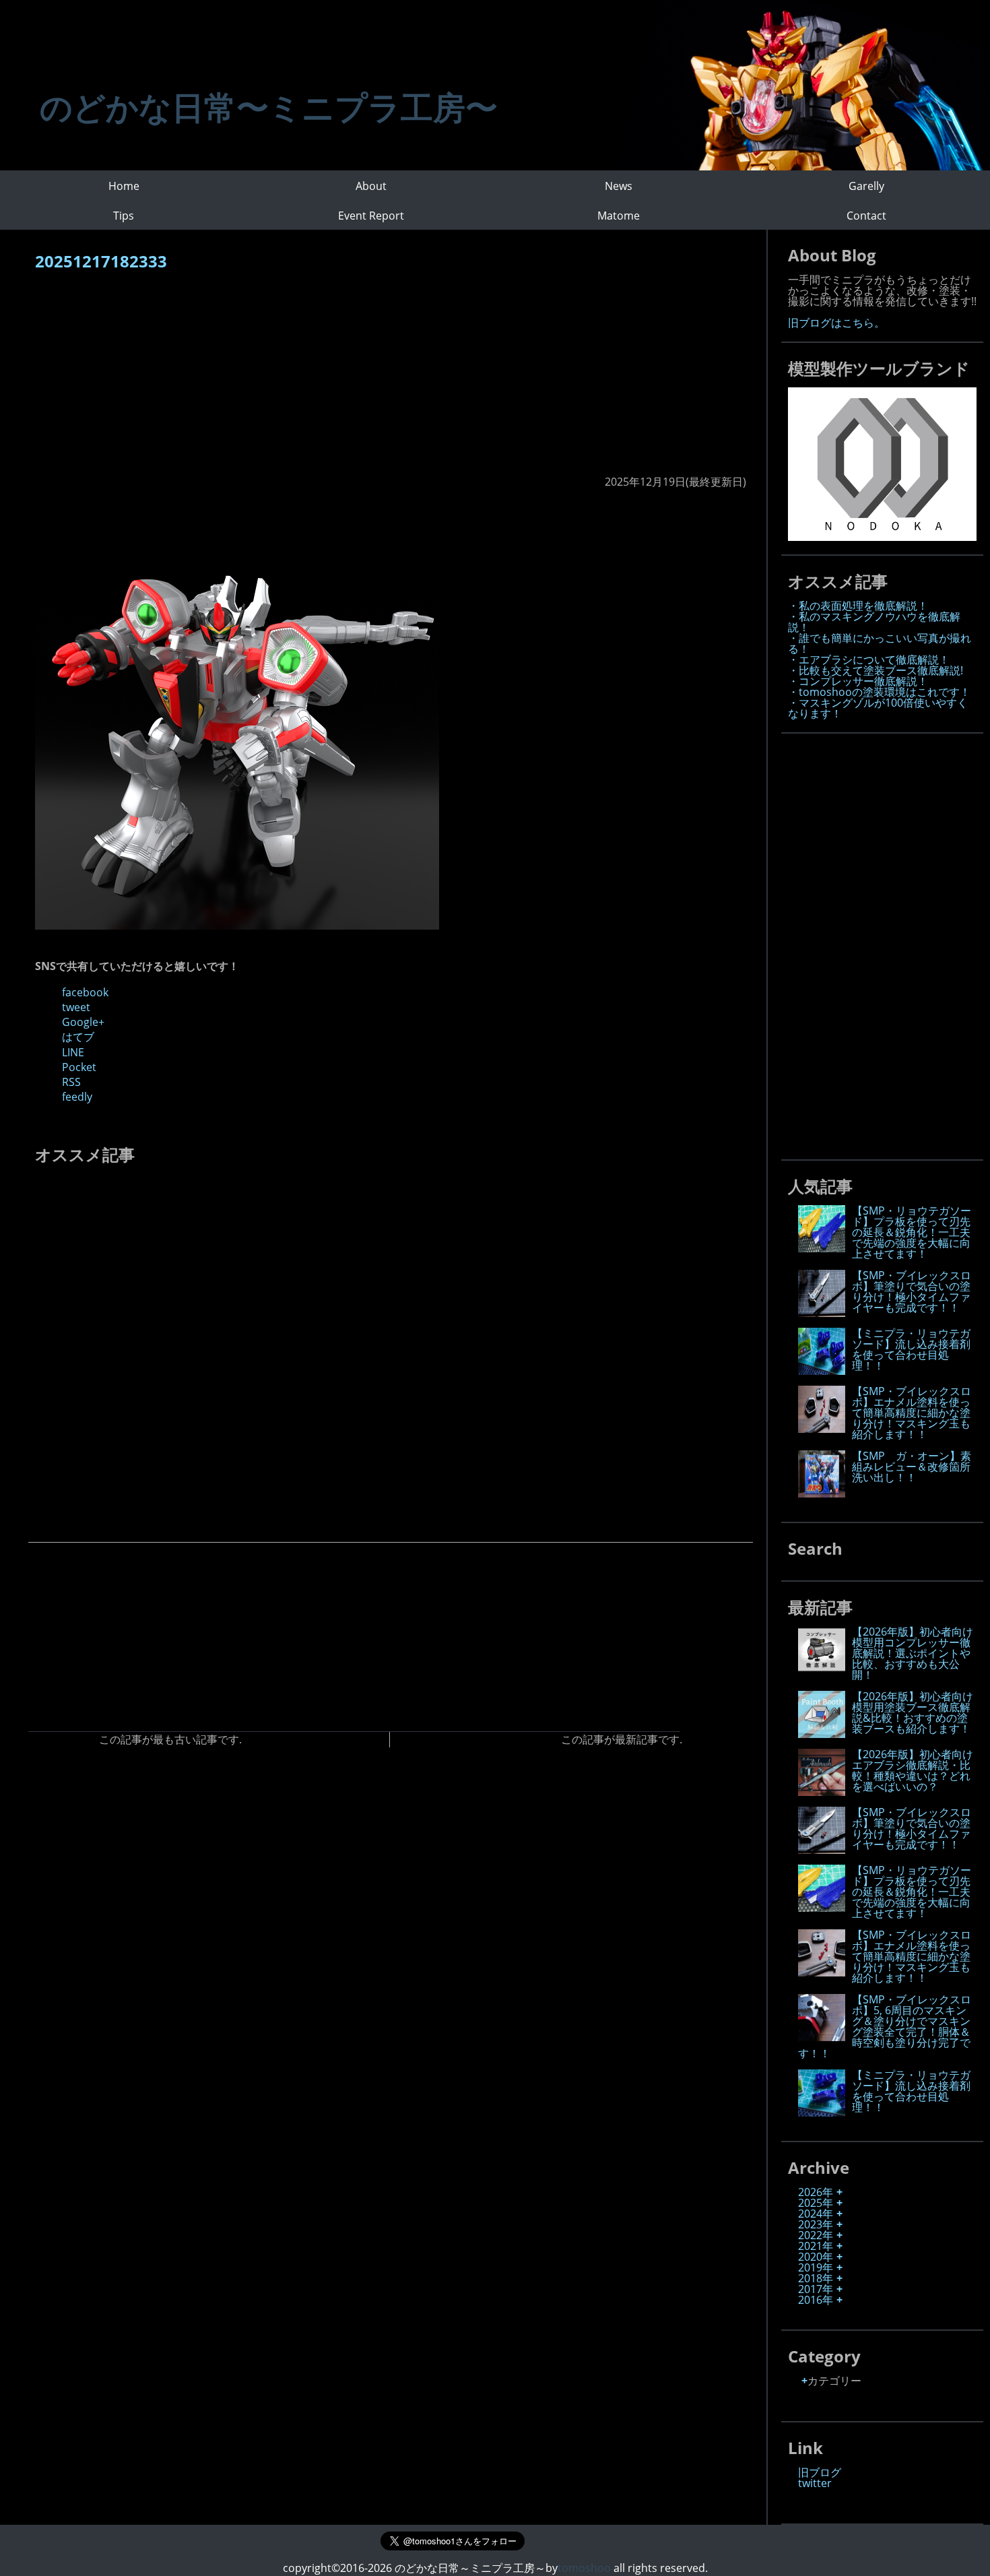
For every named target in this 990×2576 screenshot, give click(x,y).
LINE (73, 1052)
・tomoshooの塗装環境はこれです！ (879, 692)
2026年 (816, 2192)
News (619, 186)
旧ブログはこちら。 (836, 323)
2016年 (816, 2300)
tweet (76, 1007)
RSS (71, 1082)
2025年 (816, 2203)
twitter (815, 2483)
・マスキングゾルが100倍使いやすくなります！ (878, 708)
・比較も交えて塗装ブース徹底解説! (876, 670)
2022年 (816, 2235)
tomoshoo (584, 2568)
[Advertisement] (391, 380)
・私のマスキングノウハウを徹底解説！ (874, 622)
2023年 (816, 2224)
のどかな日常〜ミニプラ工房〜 (269, 107)
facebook (85, 992)
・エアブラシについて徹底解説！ (869, 659)
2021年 (816, 2246)
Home (124, 186)
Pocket (79, 1067)
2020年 (816, 2257)
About (371, 186)
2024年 (816, 2214)
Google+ (83, 1022)
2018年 (816, 2278)
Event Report (371, 216)
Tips (124, 216)
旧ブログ (820, 2472)
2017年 (816, 2289)
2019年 (816, 2267)
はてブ (78, 1037)
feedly (77, 1097)
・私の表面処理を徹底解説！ (858, 606)
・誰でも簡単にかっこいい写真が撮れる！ (880, 643)
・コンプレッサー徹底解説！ (858, 681)
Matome (619, 216)
